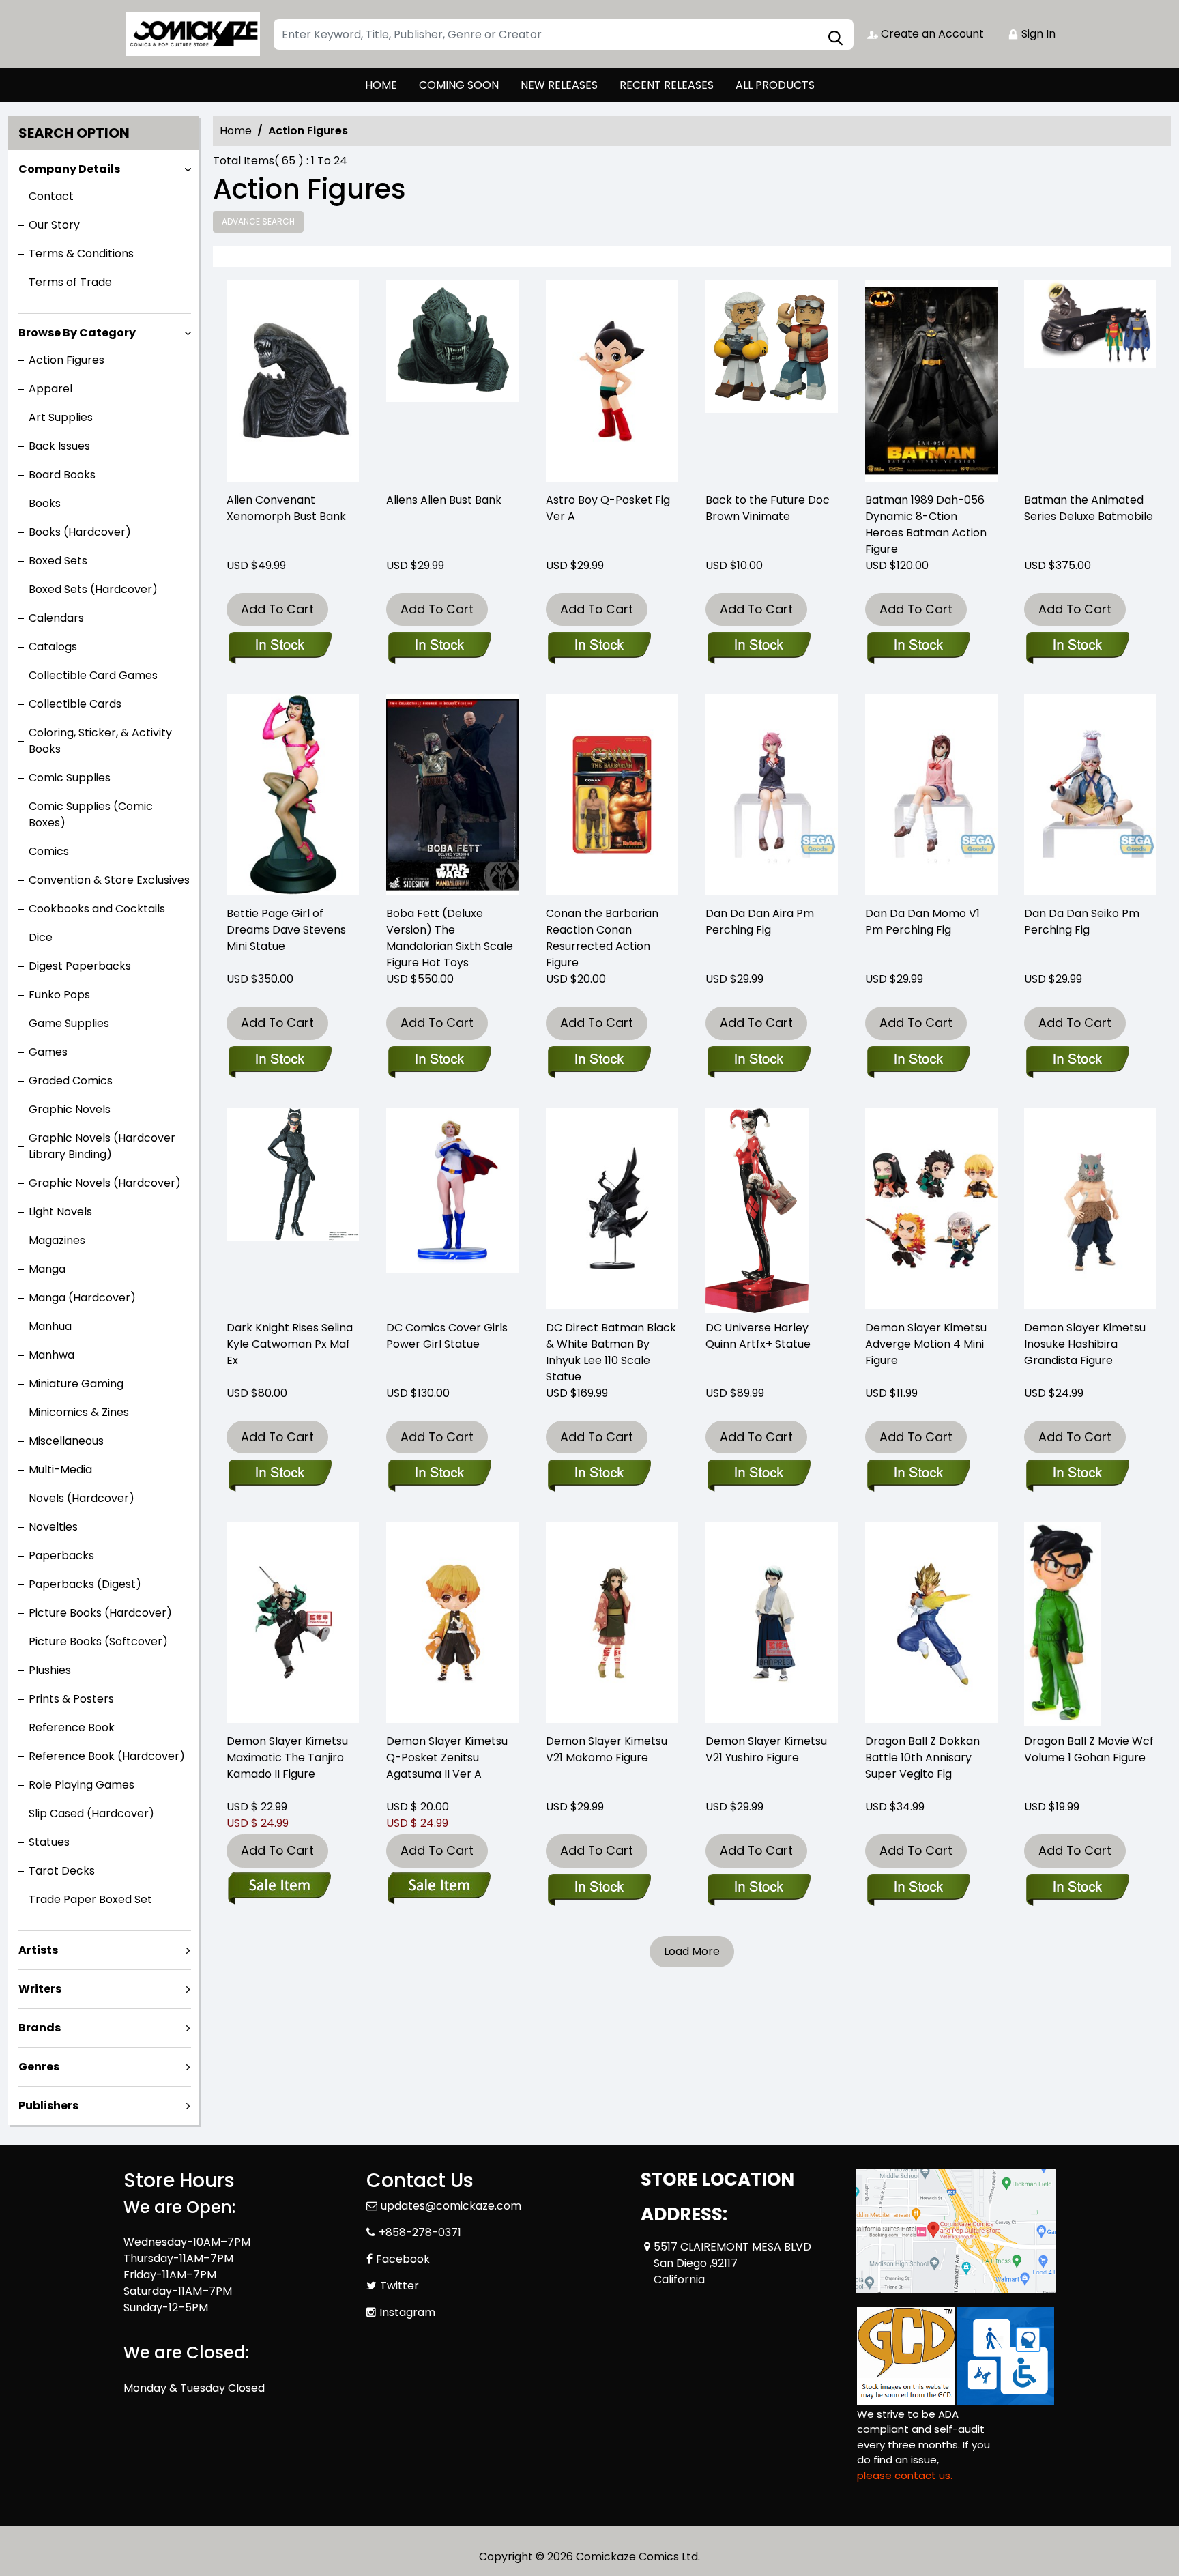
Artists (38, 1950)
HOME (381, 85)
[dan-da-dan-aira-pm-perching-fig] (772, 796)
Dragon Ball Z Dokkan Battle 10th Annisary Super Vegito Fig (922, 1757)
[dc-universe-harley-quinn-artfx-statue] (757, 1211)
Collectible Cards (75, 704)
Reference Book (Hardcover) (107, 1756)
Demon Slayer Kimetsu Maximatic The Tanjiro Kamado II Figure (287, 1757)
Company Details (69, 169)
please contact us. (905, 2475)
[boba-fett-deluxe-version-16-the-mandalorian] (452, 796)
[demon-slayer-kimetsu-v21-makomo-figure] (612, 1624)
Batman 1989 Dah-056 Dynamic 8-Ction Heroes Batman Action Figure (926, 524)
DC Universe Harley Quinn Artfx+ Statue (758, 1336)
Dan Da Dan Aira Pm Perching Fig (760, 922)
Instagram (407, 2312)
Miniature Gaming (76, 1384)
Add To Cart (277, 609)
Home (236, 131)
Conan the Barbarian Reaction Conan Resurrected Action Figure (602, 938)
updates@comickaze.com (451, 2206)
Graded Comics (71, 1081)
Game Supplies (69, 1023)
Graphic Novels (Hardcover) (105, 1183)
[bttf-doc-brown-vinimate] (772, 383)
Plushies (50, 1670)
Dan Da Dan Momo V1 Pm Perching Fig (922, 922)
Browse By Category (77, 333)
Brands (40, 2028)
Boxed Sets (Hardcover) (93, 589)
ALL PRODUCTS (775, 85)
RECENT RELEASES (667, 85)
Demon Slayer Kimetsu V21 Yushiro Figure (766, 1749)
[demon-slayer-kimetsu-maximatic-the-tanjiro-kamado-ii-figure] (293, 1624)
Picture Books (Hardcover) (100, 1613)
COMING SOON (459, 85)
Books (45, 503)
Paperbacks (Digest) (85, 1584)
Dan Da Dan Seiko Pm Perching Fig (1082, 922)
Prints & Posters (71, 1699)
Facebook (403, 2259)
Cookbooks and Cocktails (97, 909)
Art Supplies (61, 417)
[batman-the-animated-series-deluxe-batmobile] (1090, 383)
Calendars (56, 618)
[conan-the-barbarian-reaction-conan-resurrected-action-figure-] (612, 796)
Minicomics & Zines (79, 1412)
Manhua (50, 1326)
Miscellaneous (66, 1441)
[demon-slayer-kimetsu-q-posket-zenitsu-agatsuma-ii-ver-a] (452, 1624)
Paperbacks (61, 1555)
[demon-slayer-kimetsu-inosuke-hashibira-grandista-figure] (1090, 1211)
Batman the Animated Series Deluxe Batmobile (1089, 508)
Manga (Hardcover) (82, 1298)
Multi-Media (60, 1470)
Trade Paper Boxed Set (90, 1899)
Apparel (50, 389)
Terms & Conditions (81, 254)
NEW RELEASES (559, 85)
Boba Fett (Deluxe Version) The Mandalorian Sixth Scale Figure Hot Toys (450, 938)
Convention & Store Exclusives (109, 880)
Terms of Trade (70, 282)
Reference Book (72, 1727)
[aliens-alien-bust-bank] (452, 383)
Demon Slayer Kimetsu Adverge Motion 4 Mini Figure (926, 1344)
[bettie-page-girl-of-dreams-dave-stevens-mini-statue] (293, 796)
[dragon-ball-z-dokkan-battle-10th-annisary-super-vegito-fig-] (931, 1624)
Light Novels (60, 1212)
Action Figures (67, 360)
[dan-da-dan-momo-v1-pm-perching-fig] (931, 796)
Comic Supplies (70, 778)
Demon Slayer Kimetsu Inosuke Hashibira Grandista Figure (1085, 1344)
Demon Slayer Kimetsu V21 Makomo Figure (607, 1749)
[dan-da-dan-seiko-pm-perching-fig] (1090, 796)
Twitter (399, 2286)
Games (48, 1052)
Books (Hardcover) (80, 532)
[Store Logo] (192, 34)
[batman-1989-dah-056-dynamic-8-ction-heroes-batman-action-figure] (931, 383)
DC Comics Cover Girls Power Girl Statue (447, 1336)
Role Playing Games (82, 1785)
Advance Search (258, 221)
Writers (40, 1989)
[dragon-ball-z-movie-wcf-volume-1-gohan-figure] (1062, 1624)
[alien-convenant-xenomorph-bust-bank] (293, 383)
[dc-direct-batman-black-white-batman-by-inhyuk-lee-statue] (612, 1211)
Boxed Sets (58, 561)
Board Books (62, 475)
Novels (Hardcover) (82, 1498)
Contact (51, 196)
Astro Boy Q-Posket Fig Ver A (608, 508)
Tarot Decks (62, 1871)
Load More (692, 1951)
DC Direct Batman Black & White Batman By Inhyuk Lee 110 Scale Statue (611, 1352)
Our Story (54, 225)
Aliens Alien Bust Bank (444, 500)
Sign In (1037, 34)
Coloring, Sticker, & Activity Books (100, 741)
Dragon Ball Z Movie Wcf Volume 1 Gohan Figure (1089, 1749)
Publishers (48, 2105)
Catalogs (53, 647)
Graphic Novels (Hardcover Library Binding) (102, 1146)
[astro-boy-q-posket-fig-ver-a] (612, 383)
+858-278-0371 (420, 2232)
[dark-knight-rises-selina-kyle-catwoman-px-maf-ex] (293, 1211)
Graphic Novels (70, 1109)
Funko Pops (59, 995)
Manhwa (52, 1355)
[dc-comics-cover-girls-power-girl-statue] (452, 1211)
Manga (47, 1269)
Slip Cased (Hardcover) (91, 1813)
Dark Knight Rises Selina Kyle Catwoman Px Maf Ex (290, 1344)
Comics (49, 851)
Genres (39, 2067)
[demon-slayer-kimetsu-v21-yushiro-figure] (772, 1624)
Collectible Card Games (93, 675)
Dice (41, 937)
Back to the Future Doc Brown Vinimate (768, 508)
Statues (49, 1842)
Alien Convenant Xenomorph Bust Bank (286, 508)
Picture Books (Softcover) (98, 1641)
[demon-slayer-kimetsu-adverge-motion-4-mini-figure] (931, 1211)
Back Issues (59, 446)
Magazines (57, 1240)
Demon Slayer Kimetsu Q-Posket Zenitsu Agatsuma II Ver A (447, 1757)
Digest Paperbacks (80, 966)
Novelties (53, 1527)
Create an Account (931, 34)
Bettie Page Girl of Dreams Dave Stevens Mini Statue (286, 930)
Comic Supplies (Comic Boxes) (91, 814)
